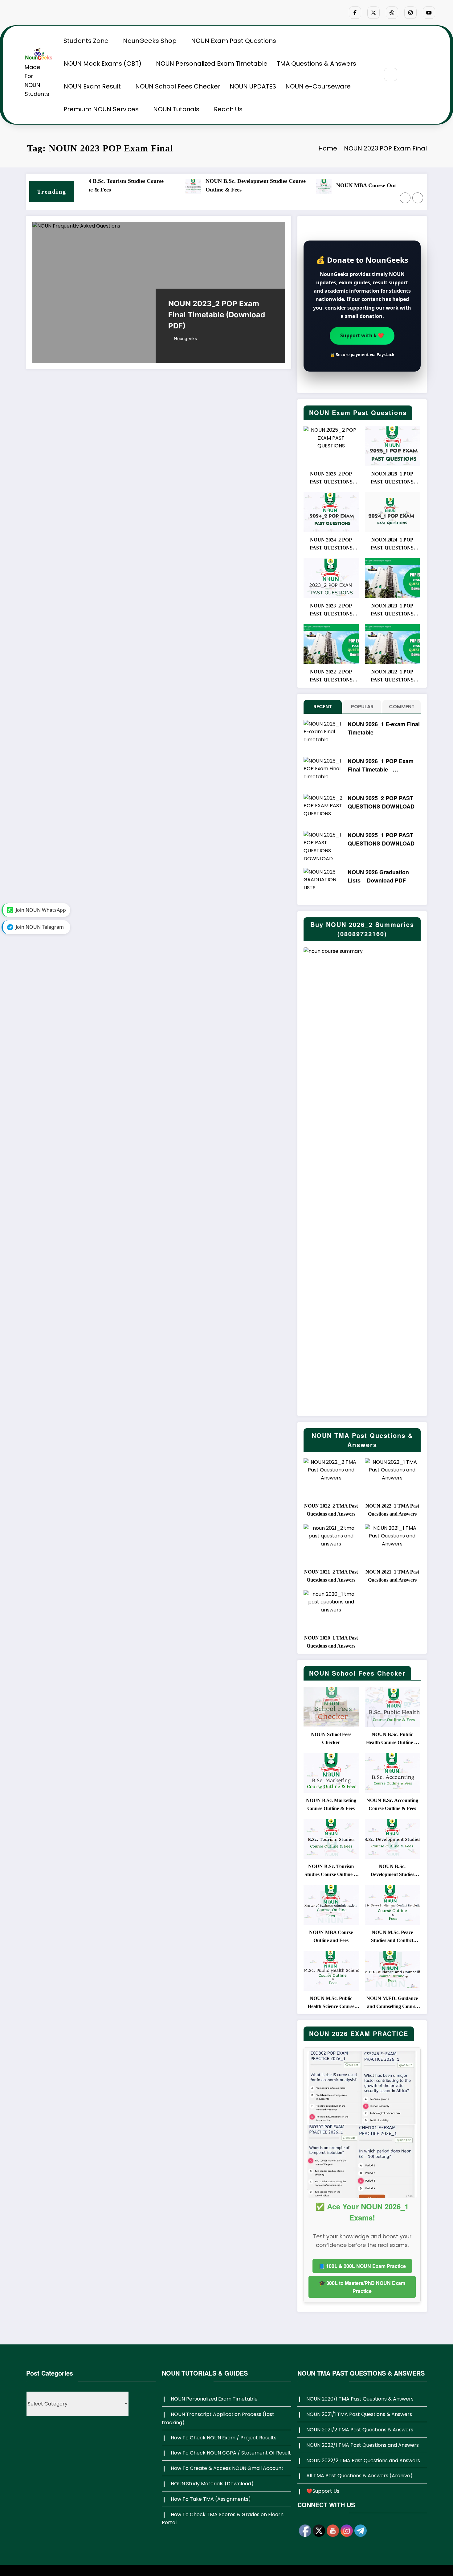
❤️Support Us (323, 2491)
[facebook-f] (355, 13)
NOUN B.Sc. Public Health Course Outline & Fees (392, 1739)
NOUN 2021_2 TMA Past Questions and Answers (331, 1576)
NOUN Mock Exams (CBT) (102, 64)
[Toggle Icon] (423, 75)
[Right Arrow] (418, 198)
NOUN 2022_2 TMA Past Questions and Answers (331, 1510)
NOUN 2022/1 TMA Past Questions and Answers (363, 2445)
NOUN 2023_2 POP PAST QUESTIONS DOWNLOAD (331, 611)
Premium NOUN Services (101, 109)
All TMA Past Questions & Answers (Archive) (359, 2476)
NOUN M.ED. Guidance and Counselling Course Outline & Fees (392, 2003)
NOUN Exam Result (92, 86)
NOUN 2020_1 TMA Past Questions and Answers (331, 1642)
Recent (323, 707)
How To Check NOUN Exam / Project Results (224, 2438)
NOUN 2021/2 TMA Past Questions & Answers (360, 2430)
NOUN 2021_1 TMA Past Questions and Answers (392, 1576)
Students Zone (86, 41)
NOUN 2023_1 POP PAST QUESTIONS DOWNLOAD (392, 611)
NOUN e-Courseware (318, 86)
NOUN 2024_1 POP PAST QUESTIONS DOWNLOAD (392, 545)
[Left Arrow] (405, 198)
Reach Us (228, 109)
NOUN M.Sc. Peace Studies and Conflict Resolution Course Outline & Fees (391, 185)
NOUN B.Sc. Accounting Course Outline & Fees (392, 1804)
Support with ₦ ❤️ (362, 335)
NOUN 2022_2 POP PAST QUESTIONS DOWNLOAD (331, 677)
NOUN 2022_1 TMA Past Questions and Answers (392, 1510)
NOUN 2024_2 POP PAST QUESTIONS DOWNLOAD (331, 545)
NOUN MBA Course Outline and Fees (270, 185)
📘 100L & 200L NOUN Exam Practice (362, 2266)
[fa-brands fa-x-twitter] (373, 13)
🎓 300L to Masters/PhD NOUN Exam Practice (362, 2287)
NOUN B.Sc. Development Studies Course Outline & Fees (144, 185)
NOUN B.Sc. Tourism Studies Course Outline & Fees (331, 1871)
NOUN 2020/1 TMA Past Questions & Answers (360, 2399)
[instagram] (410, 13)
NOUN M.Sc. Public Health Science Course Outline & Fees (331, 2003)
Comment (402, 707)
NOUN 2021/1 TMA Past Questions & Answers (359, 2414)
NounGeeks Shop (150, 41)
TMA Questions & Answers (316, 64)
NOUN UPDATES (253, 86)
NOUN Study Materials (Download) (212, 2484)
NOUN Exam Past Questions (234, 41)
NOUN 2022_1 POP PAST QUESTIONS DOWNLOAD (392, 677)
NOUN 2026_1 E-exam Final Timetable (384, 728)
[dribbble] (392, 13)
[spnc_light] (409, 75)
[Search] (391, 74)
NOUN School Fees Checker (178, 86)
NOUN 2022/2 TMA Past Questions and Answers (363, 2461)
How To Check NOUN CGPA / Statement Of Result (231, 2453)
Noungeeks (185, 338)
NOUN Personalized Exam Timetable (212, 64)
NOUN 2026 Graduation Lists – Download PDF (378, 876)
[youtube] (429, 13)
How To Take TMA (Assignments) (211, 2499)
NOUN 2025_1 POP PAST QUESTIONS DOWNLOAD (392, 479)
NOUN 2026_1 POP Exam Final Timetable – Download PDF (381, 765)
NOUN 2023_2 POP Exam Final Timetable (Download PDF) (217, 315)
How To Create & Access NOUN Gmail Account (227, 2468)
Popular (362, 707)
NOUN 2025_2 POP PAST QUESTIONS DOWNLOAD (331, 479)
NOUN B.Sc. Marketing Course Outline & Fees (331, 1804)
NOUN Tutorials (176, 109)
